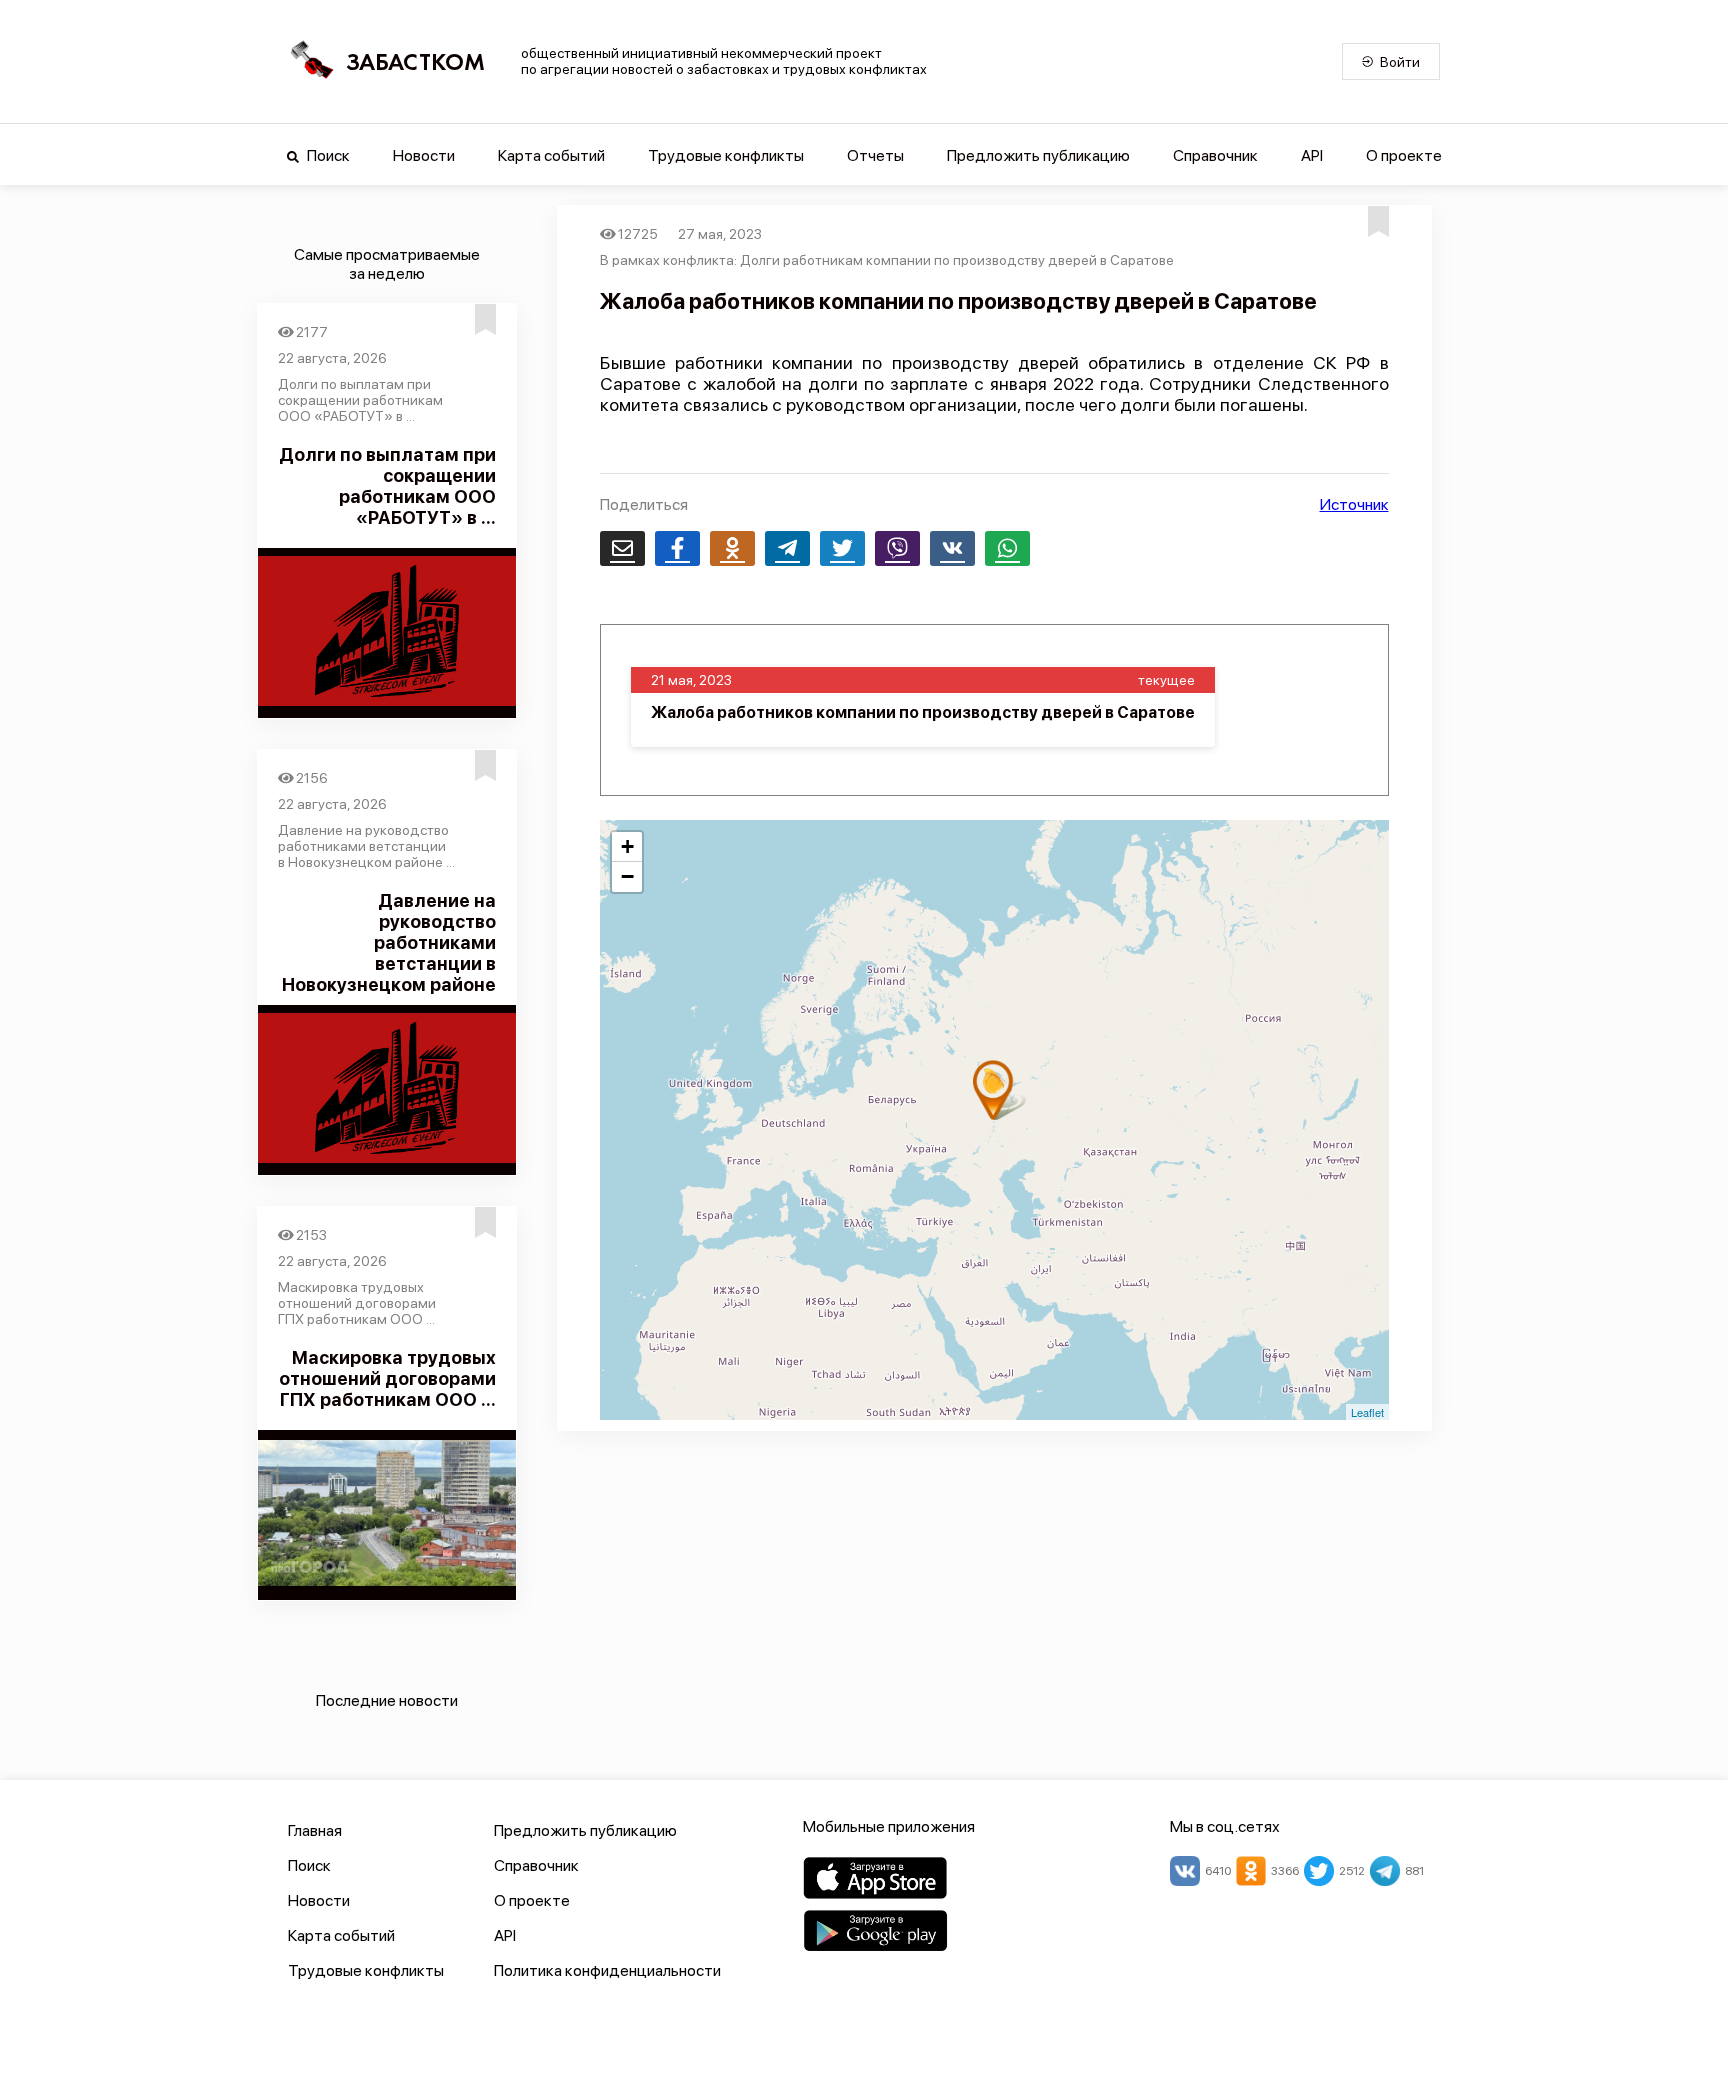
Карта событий (551, 155)
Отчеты (875, 155)
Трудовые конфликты (726, 155)
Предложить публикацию (1038, 155)
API (1312, 155)
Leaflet (1367, 1412)
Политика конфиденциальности (607, 1970)
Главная (315, 1830)
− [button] (627, 876)
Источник (1354, 504)
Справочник (1215, 155)
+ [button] (627, 846)
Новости (424, 155)
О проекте (1404, 155)
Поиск (327, 155)
